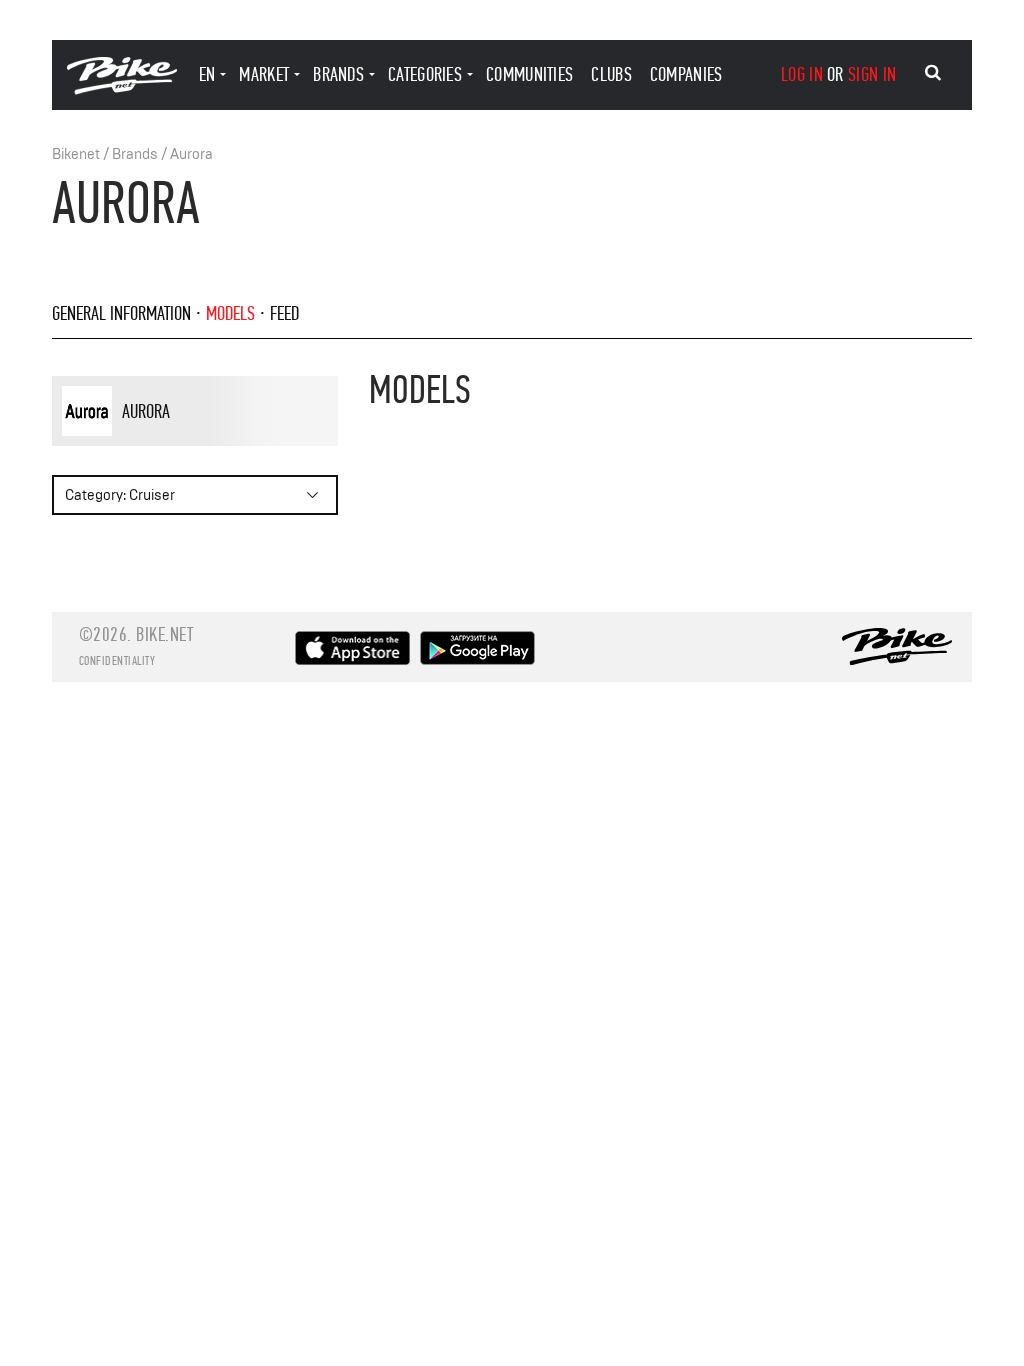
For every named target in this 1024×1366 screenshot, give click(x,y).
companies (686, 74)
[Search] (933, 73)
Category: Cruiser (120, 495)
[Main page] (122, 89)
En (207, 74)
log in (802, 74)
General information (121, 313)
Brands (135, 154)
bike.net (164, 634)
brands (338, 74)
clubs (611, 74)
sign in (872, 74)
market (264, 74)
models (230, 313)
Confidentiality (117, 661)
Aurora (191, 154)
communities (529, 74)
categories (425, 74)
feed (284, 313)
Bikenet (76, 154)
